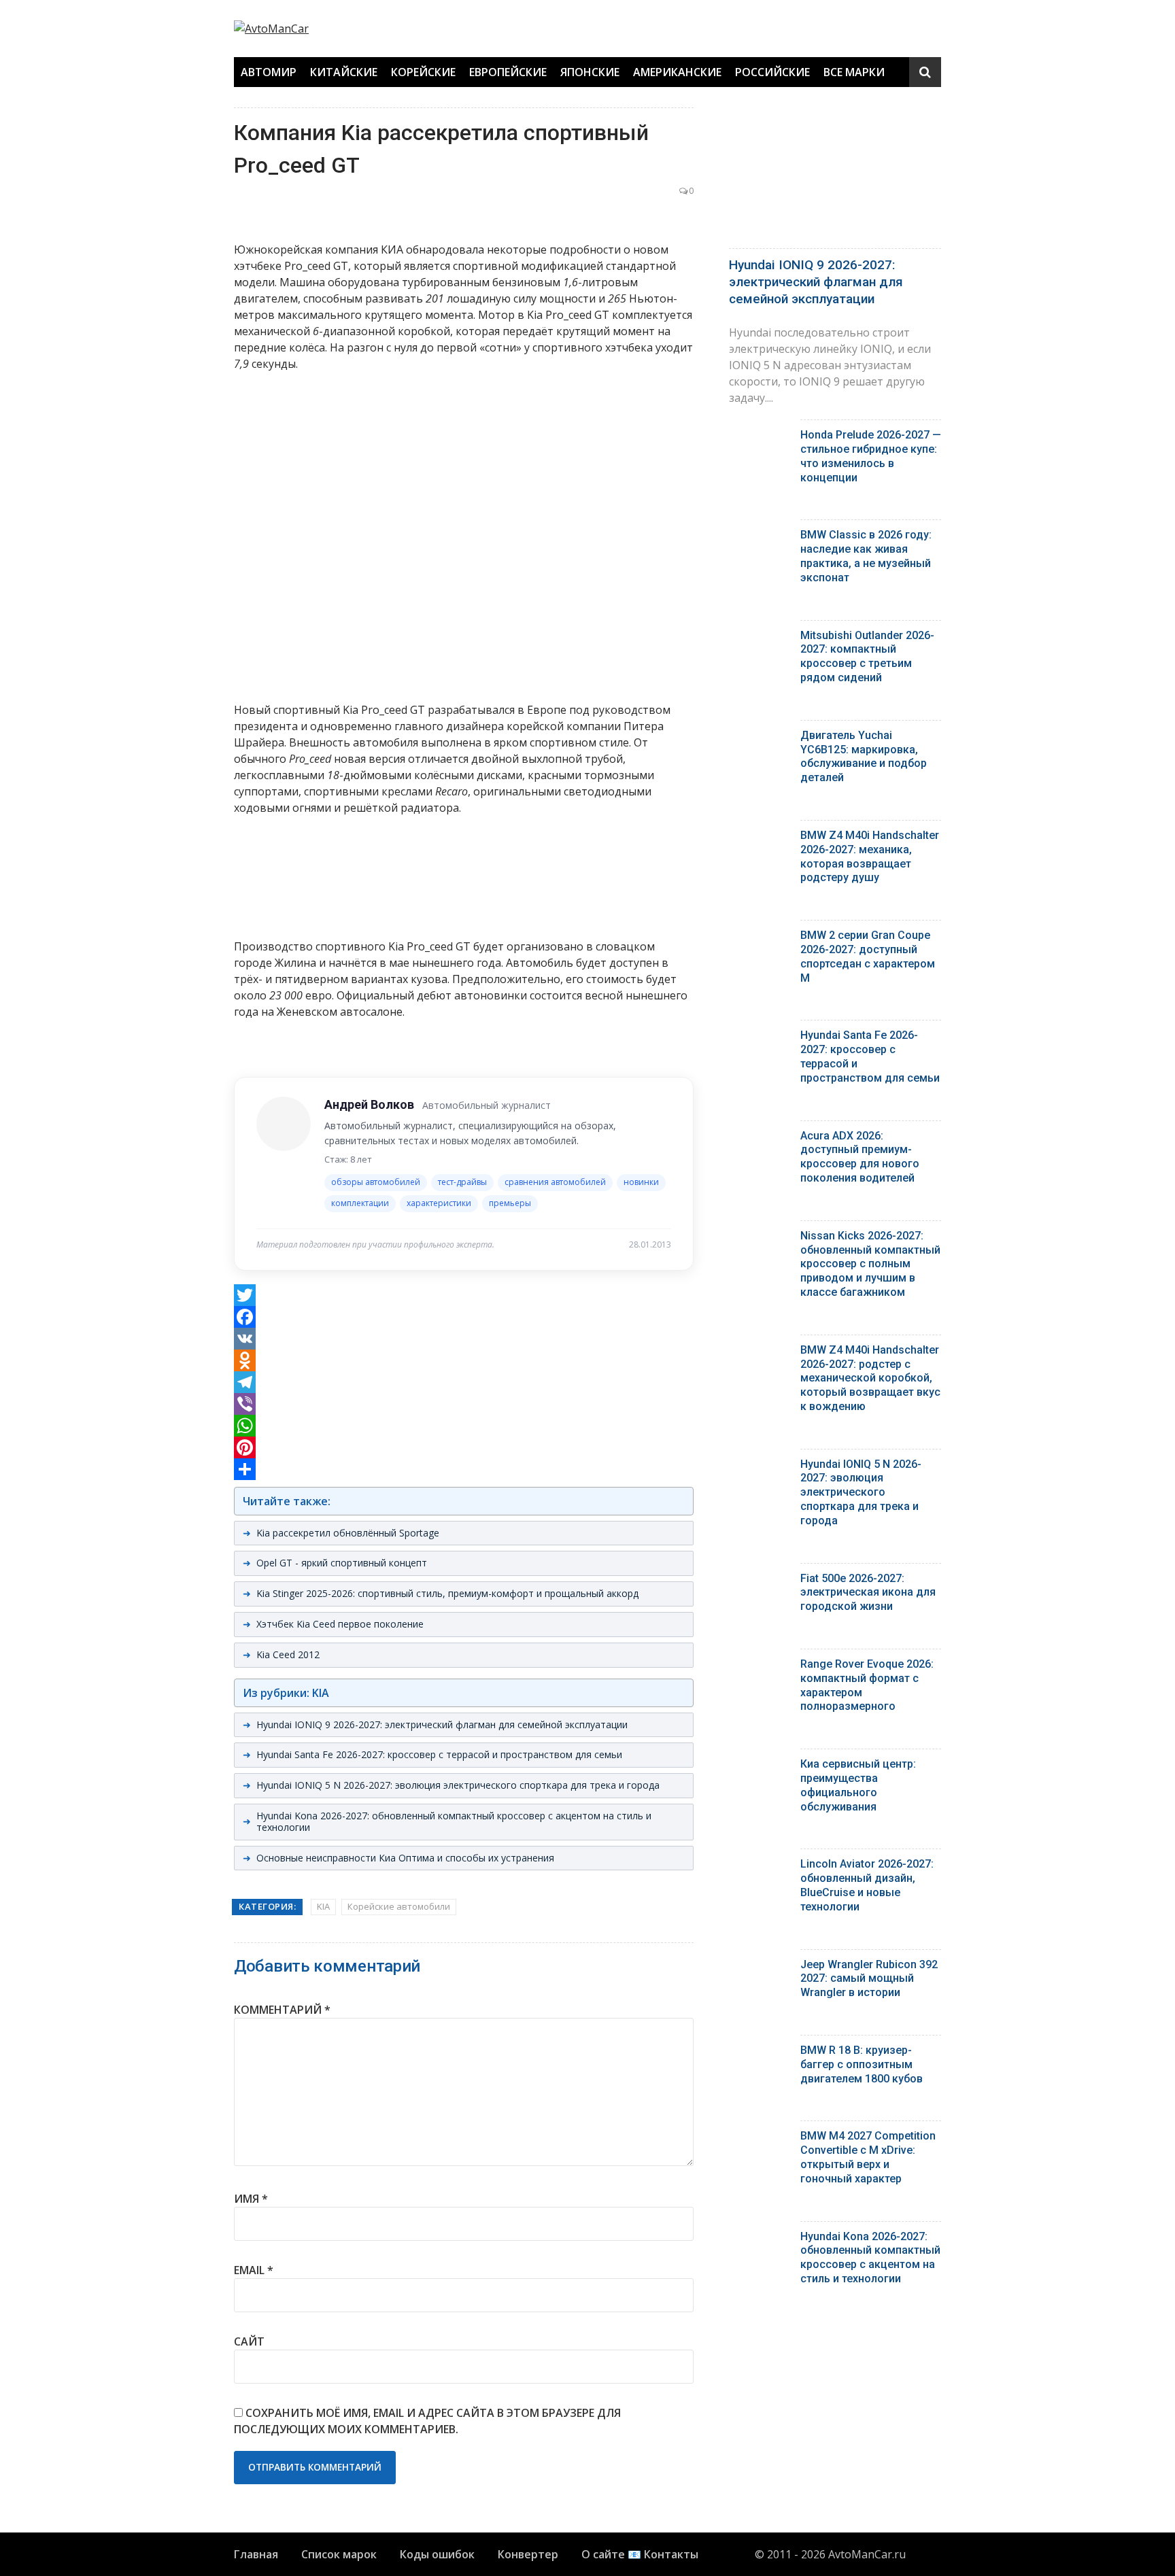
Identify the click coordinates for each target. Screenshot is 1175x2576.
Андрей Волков (369, 1104)
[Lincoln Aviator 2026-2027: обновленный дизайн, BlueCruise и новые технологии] (760, 1867)
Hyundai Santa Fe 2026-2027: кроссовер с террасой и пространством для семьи (439, 1754)
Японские (590, 72)
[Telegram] (464, 1382)
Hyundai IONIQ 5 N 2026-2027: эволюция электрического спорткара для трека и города (458, 1785)
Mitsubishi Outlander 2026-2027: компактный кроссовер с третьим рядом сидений (867, 656)
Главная (256, 2554)
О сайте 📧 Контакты (640, 2554)
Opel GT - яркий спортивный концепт (342, 1563)
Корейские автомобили (399, 1906)
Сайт (249, 2341)
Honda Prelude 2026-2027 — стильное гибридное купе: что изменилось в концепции (871, 456)
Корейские (423, 72)
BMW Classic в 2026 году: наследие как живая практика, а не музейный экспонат (866, 556)
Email (254, 2270)
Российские (772, 72)
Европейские (508, 72)
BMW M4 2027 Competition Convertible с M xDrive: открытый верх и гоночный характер (868, 2157)
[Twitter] (464, 1295)
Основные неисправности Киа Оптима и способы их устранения (405, 1858)
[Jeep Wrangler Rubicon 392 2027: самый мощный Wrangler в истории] (760, 1968)
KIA (323, 1906)
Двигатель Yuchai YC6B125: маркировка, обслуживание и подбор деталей (864, 756)
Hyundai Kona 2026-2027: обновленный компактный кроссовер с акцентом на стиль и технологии (454, 1821)
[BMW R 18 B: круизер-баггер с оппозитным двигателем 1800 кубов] (760, 2054)
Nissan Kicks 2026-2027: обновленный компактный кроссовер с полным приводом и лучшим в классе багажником (870, 1264)
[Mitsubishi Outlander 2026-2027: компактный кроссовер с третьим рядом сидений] (760, 639)
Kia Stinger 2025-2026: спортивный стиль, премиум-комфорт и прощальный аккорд (447, 1593)
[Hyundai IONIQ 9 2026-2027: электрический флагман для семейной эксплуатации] (835, 174)
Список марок (339, 2554)
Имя (251, 2199)
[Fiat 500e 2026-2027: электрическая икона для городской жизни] (760, 1582)
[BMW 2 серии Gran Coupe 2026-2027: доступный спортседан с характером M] (760, 939)
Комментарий (282, 2010)
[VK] (464, 1339)
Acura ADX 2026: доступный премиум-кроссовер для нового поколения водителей (860, 1157)
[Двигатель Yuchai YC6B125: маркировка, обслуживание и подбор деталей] (760, 739)
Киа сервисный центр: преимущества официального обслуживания (858, 1785)
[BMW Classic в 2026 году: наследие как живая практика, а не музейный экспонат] (760, 538)
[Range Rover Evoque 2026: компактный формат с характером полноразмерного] (760, 1667)
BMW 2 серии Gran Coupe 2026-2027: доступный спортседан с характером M (868, 956)
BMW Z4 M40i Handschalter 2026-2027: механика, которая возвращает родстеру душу (870, 856)
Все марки (854, 72)
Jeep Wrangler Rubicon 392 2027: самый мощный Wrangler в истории (869, 1979)
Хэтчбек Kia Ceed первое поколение (340, 1624)
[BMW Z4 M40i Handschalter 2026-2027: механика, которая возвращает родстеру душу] (760, 839)
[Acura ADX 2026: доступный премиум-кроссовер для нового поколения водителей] (760, 1139)
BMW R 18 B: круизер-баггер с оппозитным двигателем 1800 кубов (862, 2064)
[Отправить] (464, 1469)
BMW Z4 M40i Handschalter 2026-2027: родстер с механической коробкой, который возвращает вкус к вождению (870, 1378)
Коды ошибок (437, 2554)
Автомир (269, 72)
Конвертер (528, 2554)
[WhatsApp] (464, 1426)
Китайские (344, 72)
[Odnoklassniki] (464, 1360)
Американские (677, 72)
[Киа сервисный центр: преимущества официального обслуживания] (760, 1767)
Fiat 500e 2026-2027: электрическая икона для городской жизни (868, 1593)
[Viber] (464, 1404)
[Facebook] (464, 1317)
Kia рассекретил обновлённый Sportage (348, 1533)
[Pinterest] (464, 1447)
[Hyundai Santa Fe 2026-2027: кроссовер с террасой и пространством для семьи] (760, 1038)
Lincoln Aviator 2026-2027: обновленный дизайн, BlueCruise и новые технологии (867, 1885)
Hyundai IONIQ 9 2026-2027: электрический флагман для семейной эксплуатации (442, 1724)
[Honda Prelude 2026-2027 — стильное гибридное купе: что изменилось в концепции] (760, 438)
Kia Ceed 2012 (288, 1654)
